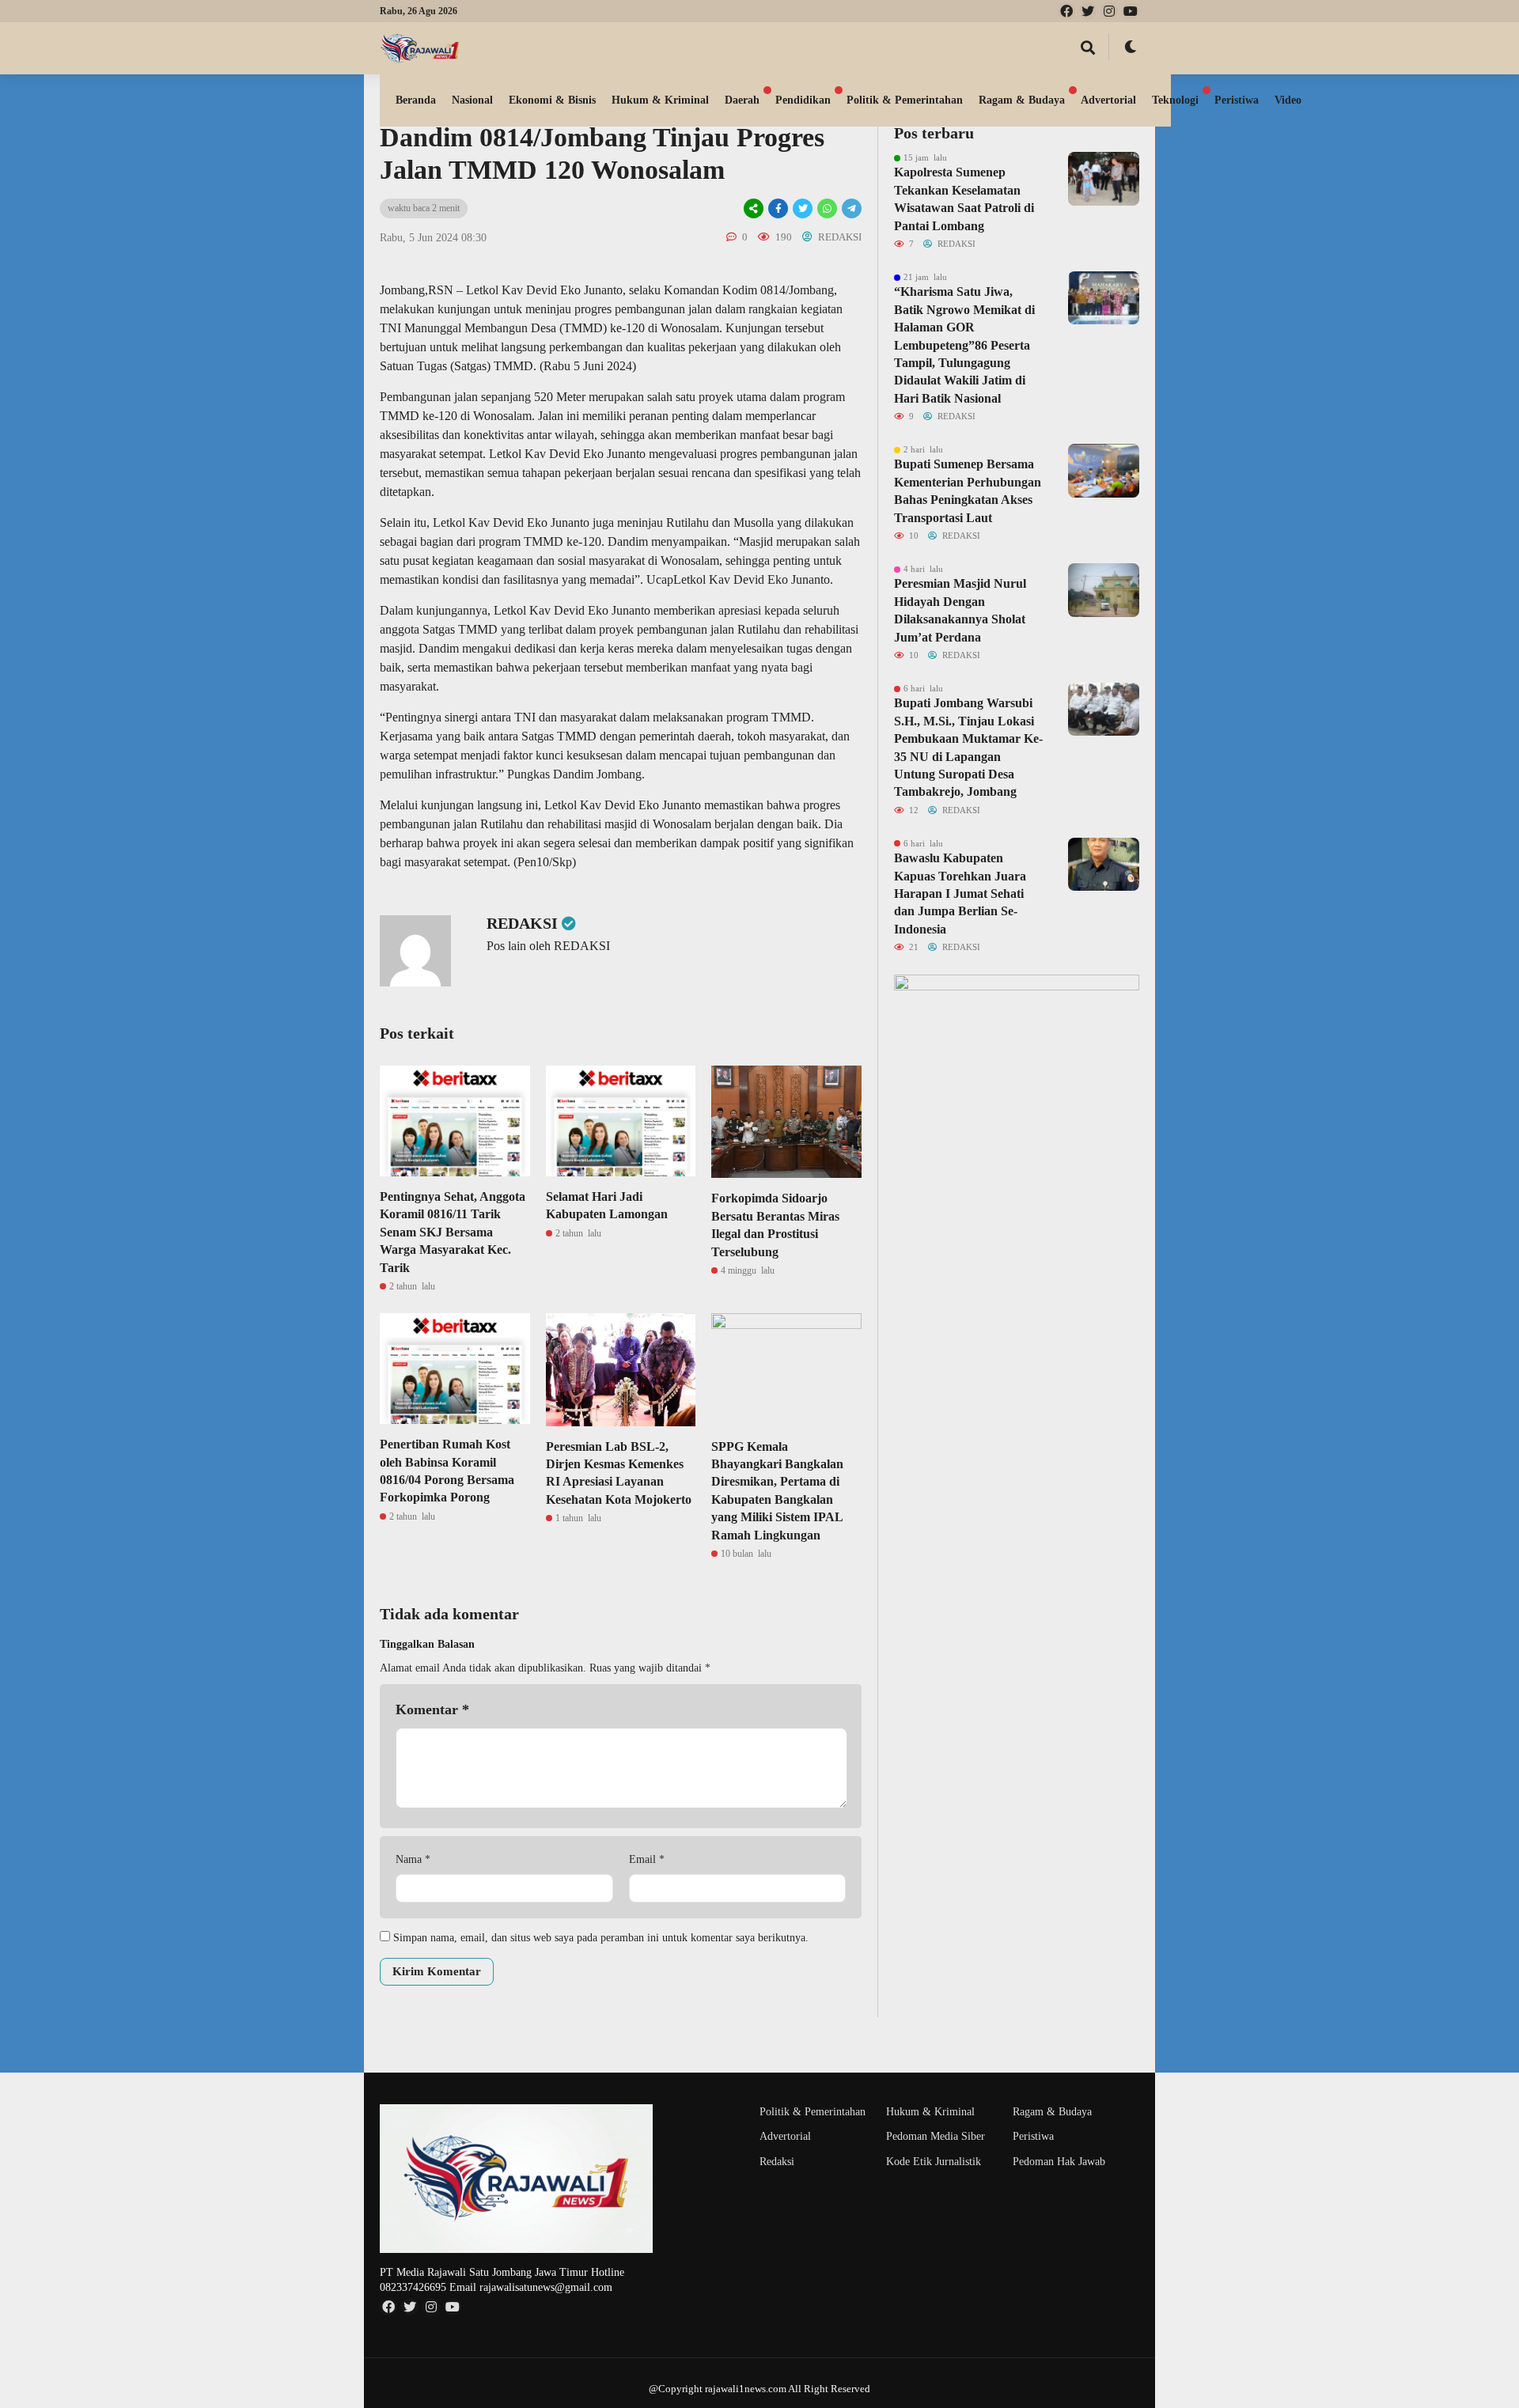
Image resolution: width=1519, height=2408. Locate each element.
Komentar (432, 1709)
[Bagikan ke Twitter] (803, 208)
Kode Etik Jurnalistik (934, 2162)
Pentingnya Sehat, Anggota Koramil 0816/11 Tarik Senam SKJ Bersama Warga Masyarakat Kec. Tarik (453, 1232)
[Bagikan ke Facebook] (778, 208)
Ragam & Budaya (1022, 100)
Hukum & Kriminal (660, 100)
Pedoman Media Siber (936, 2136)
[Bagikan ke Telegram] (850, 208)
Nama (413, 1859)
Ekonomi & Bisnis (552, 100)
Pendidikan (803, 100)
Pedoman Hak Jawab (1059, 2162)
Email (647, 1859)
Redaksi (777, 2162)
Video (1288, 100)
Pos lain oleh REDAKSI (548, 946)
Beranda (416, 100)
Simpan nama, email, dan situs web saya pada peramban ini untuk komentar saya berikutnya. (601, 1938)
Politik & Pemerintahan (905, 100)
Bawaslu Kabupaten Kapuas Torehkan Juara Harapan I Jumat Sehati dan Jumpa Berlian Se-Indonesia (960, 894)
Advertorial (1108, 100)
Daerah (742, 100)
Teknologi (1175, 100)
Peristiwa (1237, 100)
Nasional (472, 100)
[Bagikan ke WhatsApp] (827, 208)
